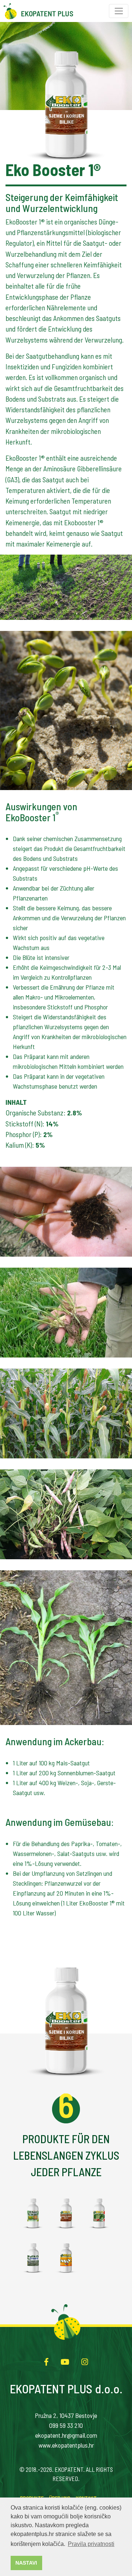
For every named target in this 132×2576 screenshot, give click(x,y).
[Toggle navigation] (119, 11)
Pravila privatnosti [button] (91, 2544)
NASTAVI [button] (26, 2563)
